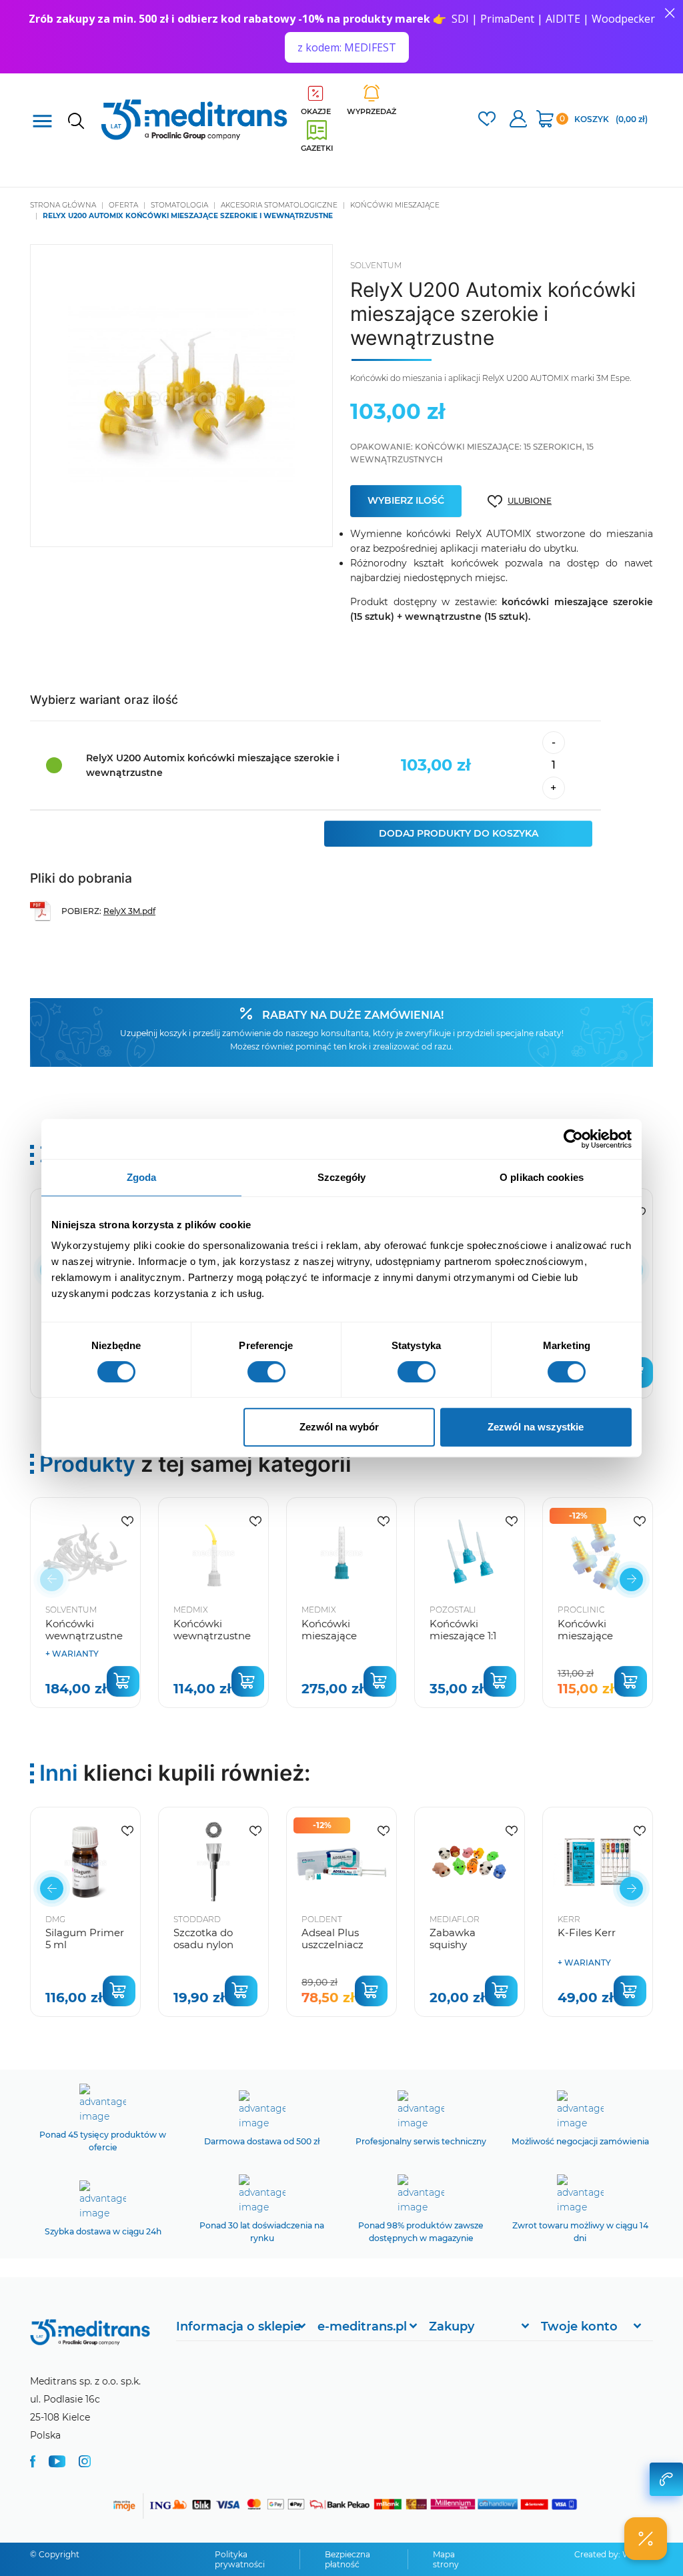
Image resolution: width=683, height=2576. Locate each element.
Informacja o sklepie (238, 2326)
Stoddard (197, 1919)
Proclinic (581, 1610)
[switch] (266, 1372)
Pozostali (453, 1610)
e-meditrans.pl (362, 2326)
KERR (569, 1919)
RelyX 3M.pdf (129, 911)
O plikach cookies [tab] (542, 1177)
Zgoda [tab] (142, 1177)
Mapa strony (446, 2559)
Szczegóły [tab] (342, 1177)
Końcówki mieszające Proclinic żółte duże (592, 1642)
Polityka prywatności (240, 2559)
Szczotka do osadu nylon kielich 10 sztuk (210, 1945)
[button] (631, 1580)
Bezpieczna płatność (348, 2559)
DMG (55, 1919)
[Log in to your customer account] (487, 120)
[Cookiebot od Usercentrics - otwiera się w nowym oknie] (573, 1139)
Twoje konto (579, 2326)
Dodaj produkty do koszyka (459, 833)
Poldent (322, 1919)
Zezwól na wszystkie (536, 1427)
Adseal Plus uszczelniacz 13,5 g (332, 1945)
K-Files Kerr (587, 1933)
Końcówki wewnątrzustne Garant (84, 1636)
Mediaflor (455, 1919)
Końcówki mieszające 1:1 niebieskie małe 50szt (469, 1642)
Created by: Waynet (614, 2554)
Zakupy (452, 2326)
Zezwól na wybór (339, 1427)
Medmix (191, 1610)
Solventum (376, 265)
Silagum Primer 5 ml (85, 1939)
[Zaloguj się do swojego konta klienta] (518, 120)
